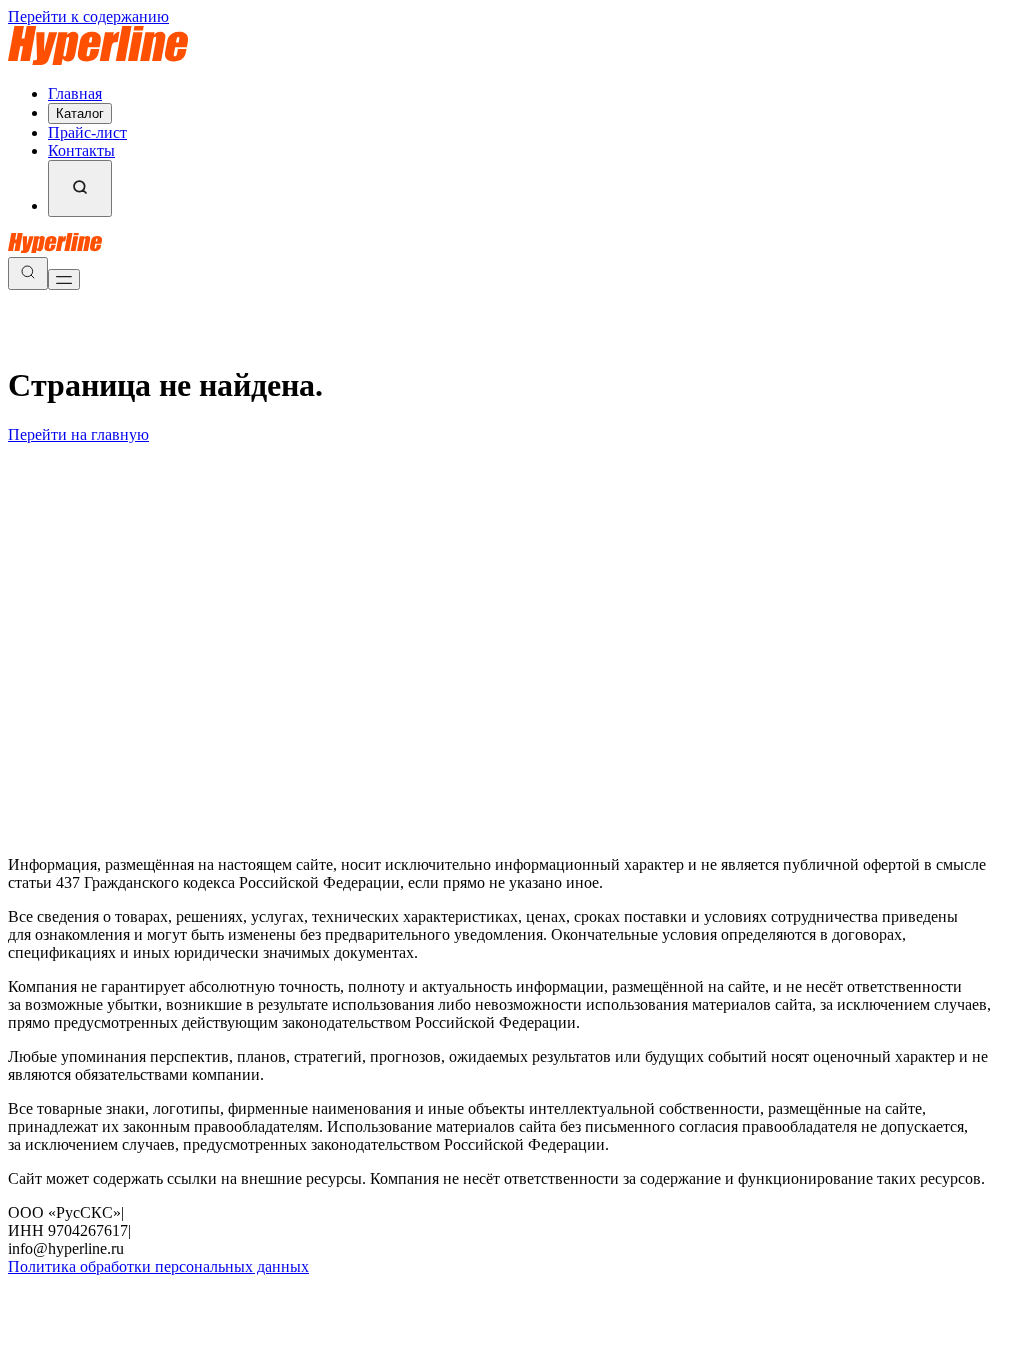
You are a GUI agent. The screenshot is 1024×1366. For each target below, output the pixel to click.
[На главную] (98, 59)
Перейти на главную (78, 434)
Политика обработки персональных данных (158, 1266)
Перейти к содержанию (88, 16)
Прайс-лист (87, 132)
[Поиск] (80, 188)
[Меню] (64, 279)
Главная (75, 93)
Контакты (81, 150)
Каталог (80, 113)
